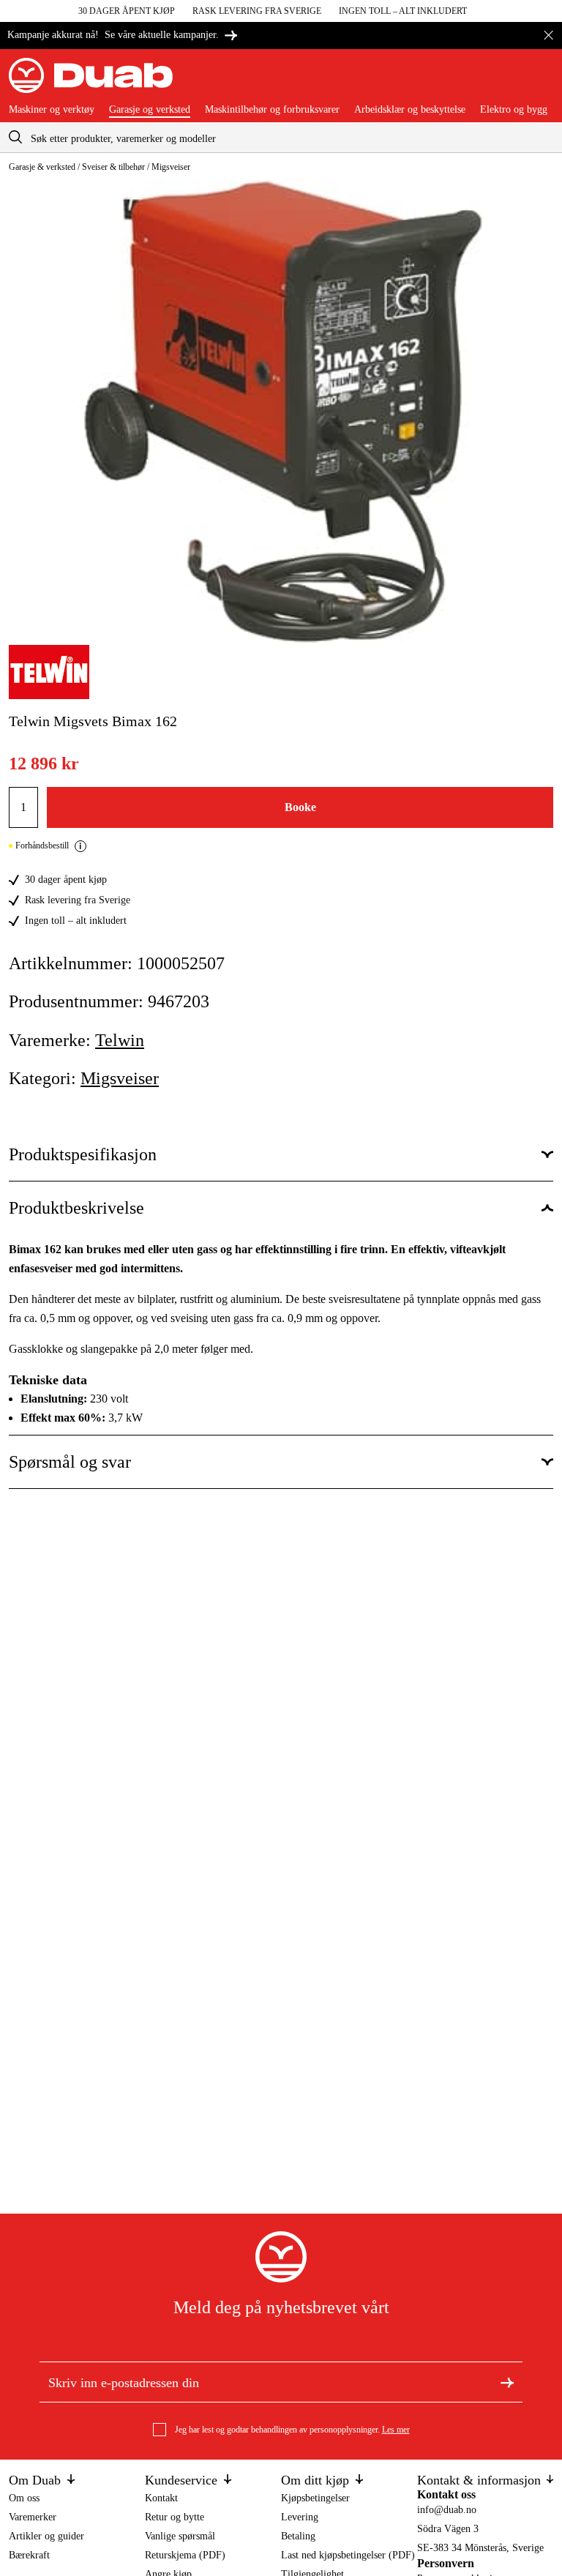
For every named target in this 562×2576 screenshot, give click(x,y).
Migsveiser (171, 167)
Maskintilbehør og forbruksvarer (272, 110)
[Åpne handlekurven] (542, 81)
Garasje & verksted (42, 167)
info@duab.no (447, 2510)
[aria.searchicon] (15, 137)
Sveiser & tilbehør (113, 167)
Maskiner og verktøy (52, 110)
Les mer (396, 2430)
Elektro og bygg (514, 110)
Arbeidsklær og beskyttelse (410, 110)
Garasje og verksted (150, 110)
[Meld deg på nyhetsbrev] (507, 2382)
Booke (300, 807)
